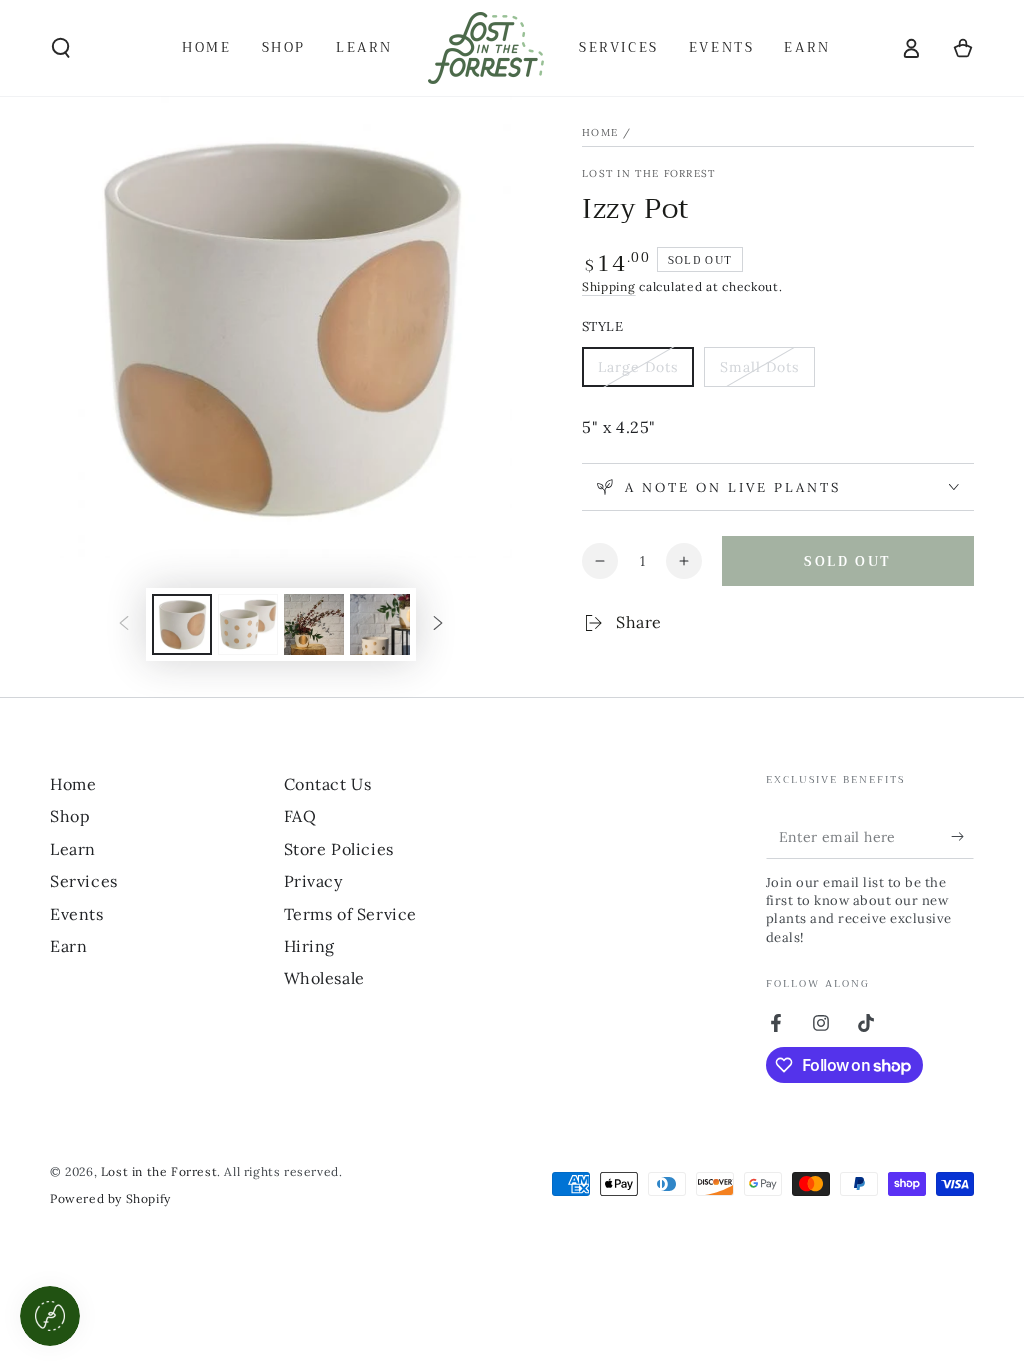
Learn (73, 849)
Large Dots (639, 372)
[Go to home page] (486, 48)
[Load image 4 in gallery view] (380, 624)
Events (77, 914)
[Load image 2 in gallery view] (248, 624)
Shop (70, 816)
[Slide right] (438, 625)
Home (600, 132)
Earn (68, 946)
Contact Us (328, 784)
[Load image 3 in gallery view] (314, 624)
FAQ (300, 816)
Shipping (609, 286)
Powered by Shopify (110, 1198)
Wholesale (324, 978)
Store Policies (339, 849)
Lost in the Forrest (649, 173)
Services (84, 881)
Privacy (313, 881)
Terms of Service (351, 914)
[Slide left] (124, 625)
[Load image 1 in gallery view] (182, 624)
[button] (61, 48)
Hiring (310, 946)
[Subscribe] (962, 836)
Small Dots (761, 372)
